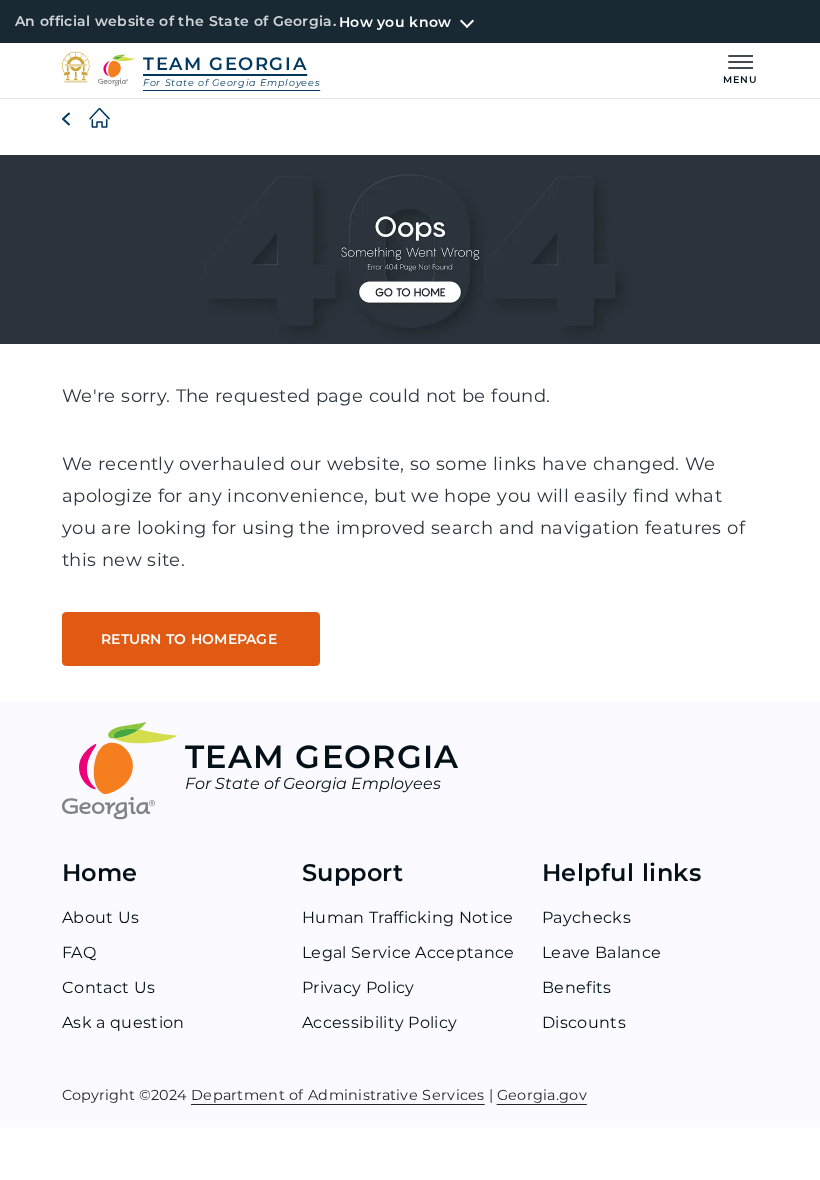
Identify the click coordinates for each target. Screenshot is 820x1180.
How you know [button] (395, 22)
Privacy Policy (358, 987)
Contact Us (108, 987)
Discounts (584, 1022)
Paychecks (586, 917)
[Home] (83, 119)
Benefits (577, 987)
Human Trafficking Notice (408, 917)
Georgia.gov (542, 1094)
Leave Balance (601, 952)
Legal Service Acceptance (408, 952)
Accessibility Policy (379, 1022)
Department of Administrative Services (338, 1094)
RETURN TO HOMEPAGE (191, 639)
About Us (101, 917)
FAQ (79, 952)
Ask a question (123, 1022)
